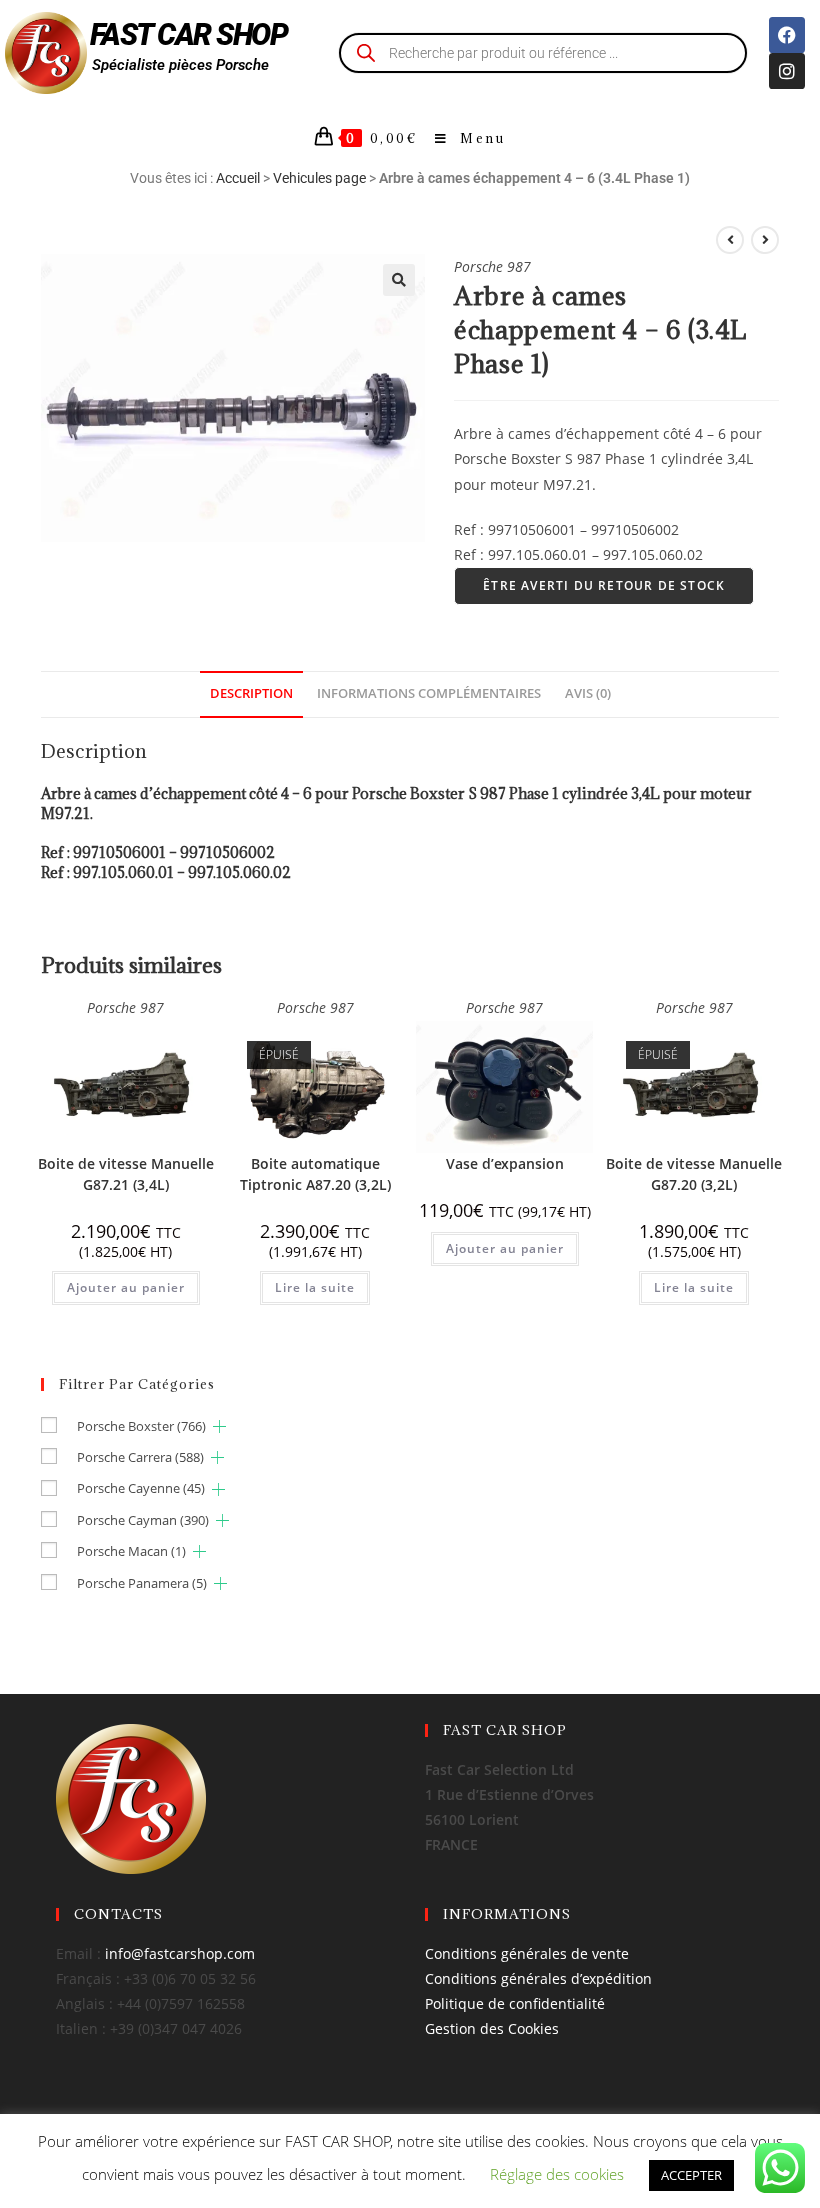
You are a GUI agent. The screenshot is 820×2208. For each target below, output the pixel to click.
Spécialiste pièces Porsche (180, 65)
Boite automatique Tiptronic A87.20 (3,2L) (315, 1174)
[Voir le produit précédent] (730, 240)
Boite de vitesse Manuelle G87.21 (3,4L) (126, 1174)
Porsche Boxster (141, 1426)
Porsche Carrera (140, 1457)
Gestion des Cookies (492, 2028)
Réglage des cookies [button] (557, 2174)
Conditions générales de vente (527, 1953)
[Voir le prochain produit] (765, 240)
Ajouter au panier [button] (126, 1287)
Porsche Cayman (143, 1520)
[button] (399, 280)
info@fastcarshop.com (180, 1953)
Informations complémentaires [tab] (429, 693)
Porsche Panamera (142, 1583)
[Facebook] (787, 35)
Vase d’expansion (505, 1163)
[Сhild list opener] (219, 1426)
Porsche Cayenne (141, 1488)
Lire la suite (315, 1287)
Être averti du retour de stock (604, 585)
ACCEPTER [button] (691, 2175)
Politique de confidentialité (515, 2003)
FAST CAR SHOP (189, 34)
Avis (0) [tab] (588, 693)
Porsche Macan (131, 1551)
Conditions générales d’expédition (538, 1978)
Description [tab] (251, 693)
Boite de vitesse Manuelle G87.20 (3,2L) (694, 1174)
